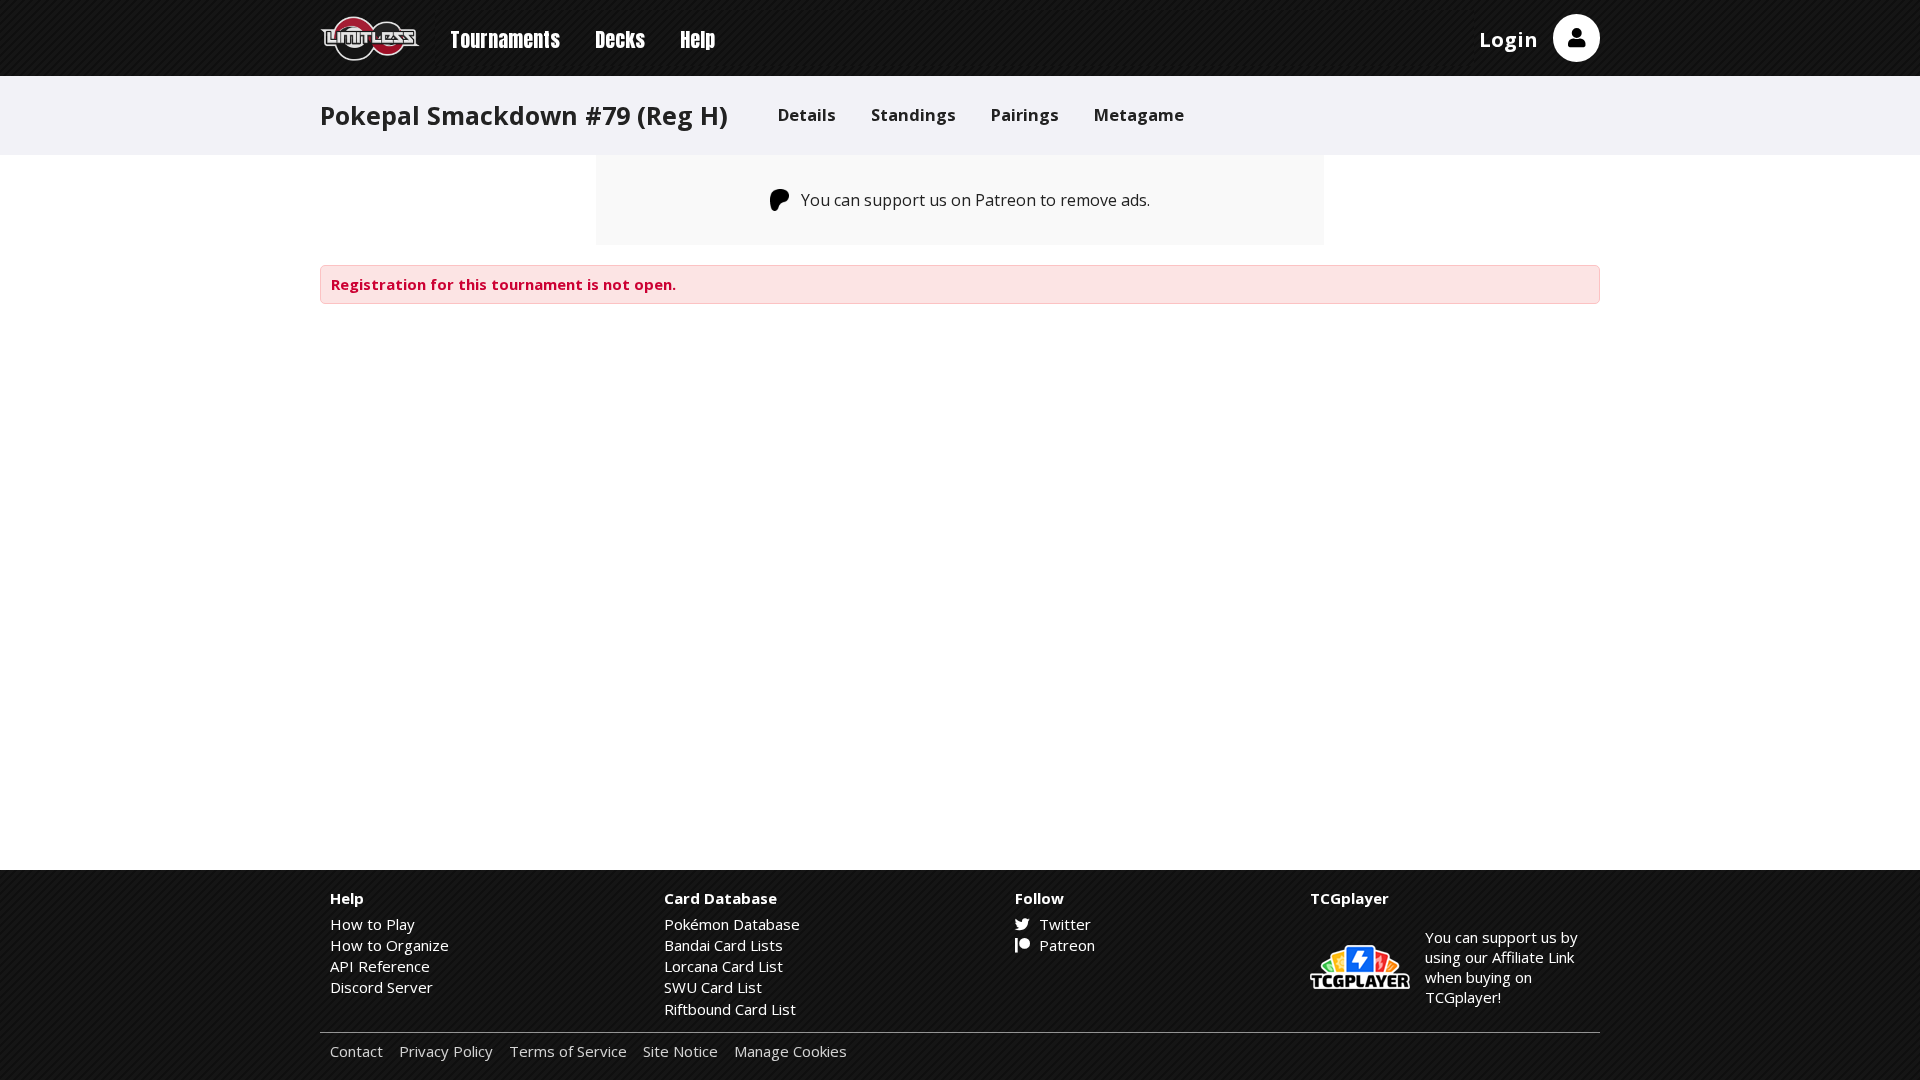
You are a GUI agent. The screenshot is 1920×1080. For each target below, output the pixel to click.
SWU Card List (713, 987)
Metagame (1139, 114)
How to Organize (389, 945)
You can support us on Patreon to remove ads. (975, 200)
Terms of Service (568, 1051)
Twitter (1063, 924)
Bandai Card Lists (723, 945)
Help (697, 39)
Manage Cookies (790, 1051)
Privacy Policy (446, 1051)
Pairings (1025, 114)
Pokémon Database (732, 924)
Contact (356, 1051)
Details (807, 114)
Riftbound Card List (730, 1009)
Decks (620, 39)
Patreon (1065, 945)
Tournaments (505, 39)
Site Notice (680, 1051)
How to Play (372, 924)
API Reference (380, 966)
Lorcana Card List (723, 966)
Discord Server (381, 987)
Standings (913, 114)
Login (1508, 39)
